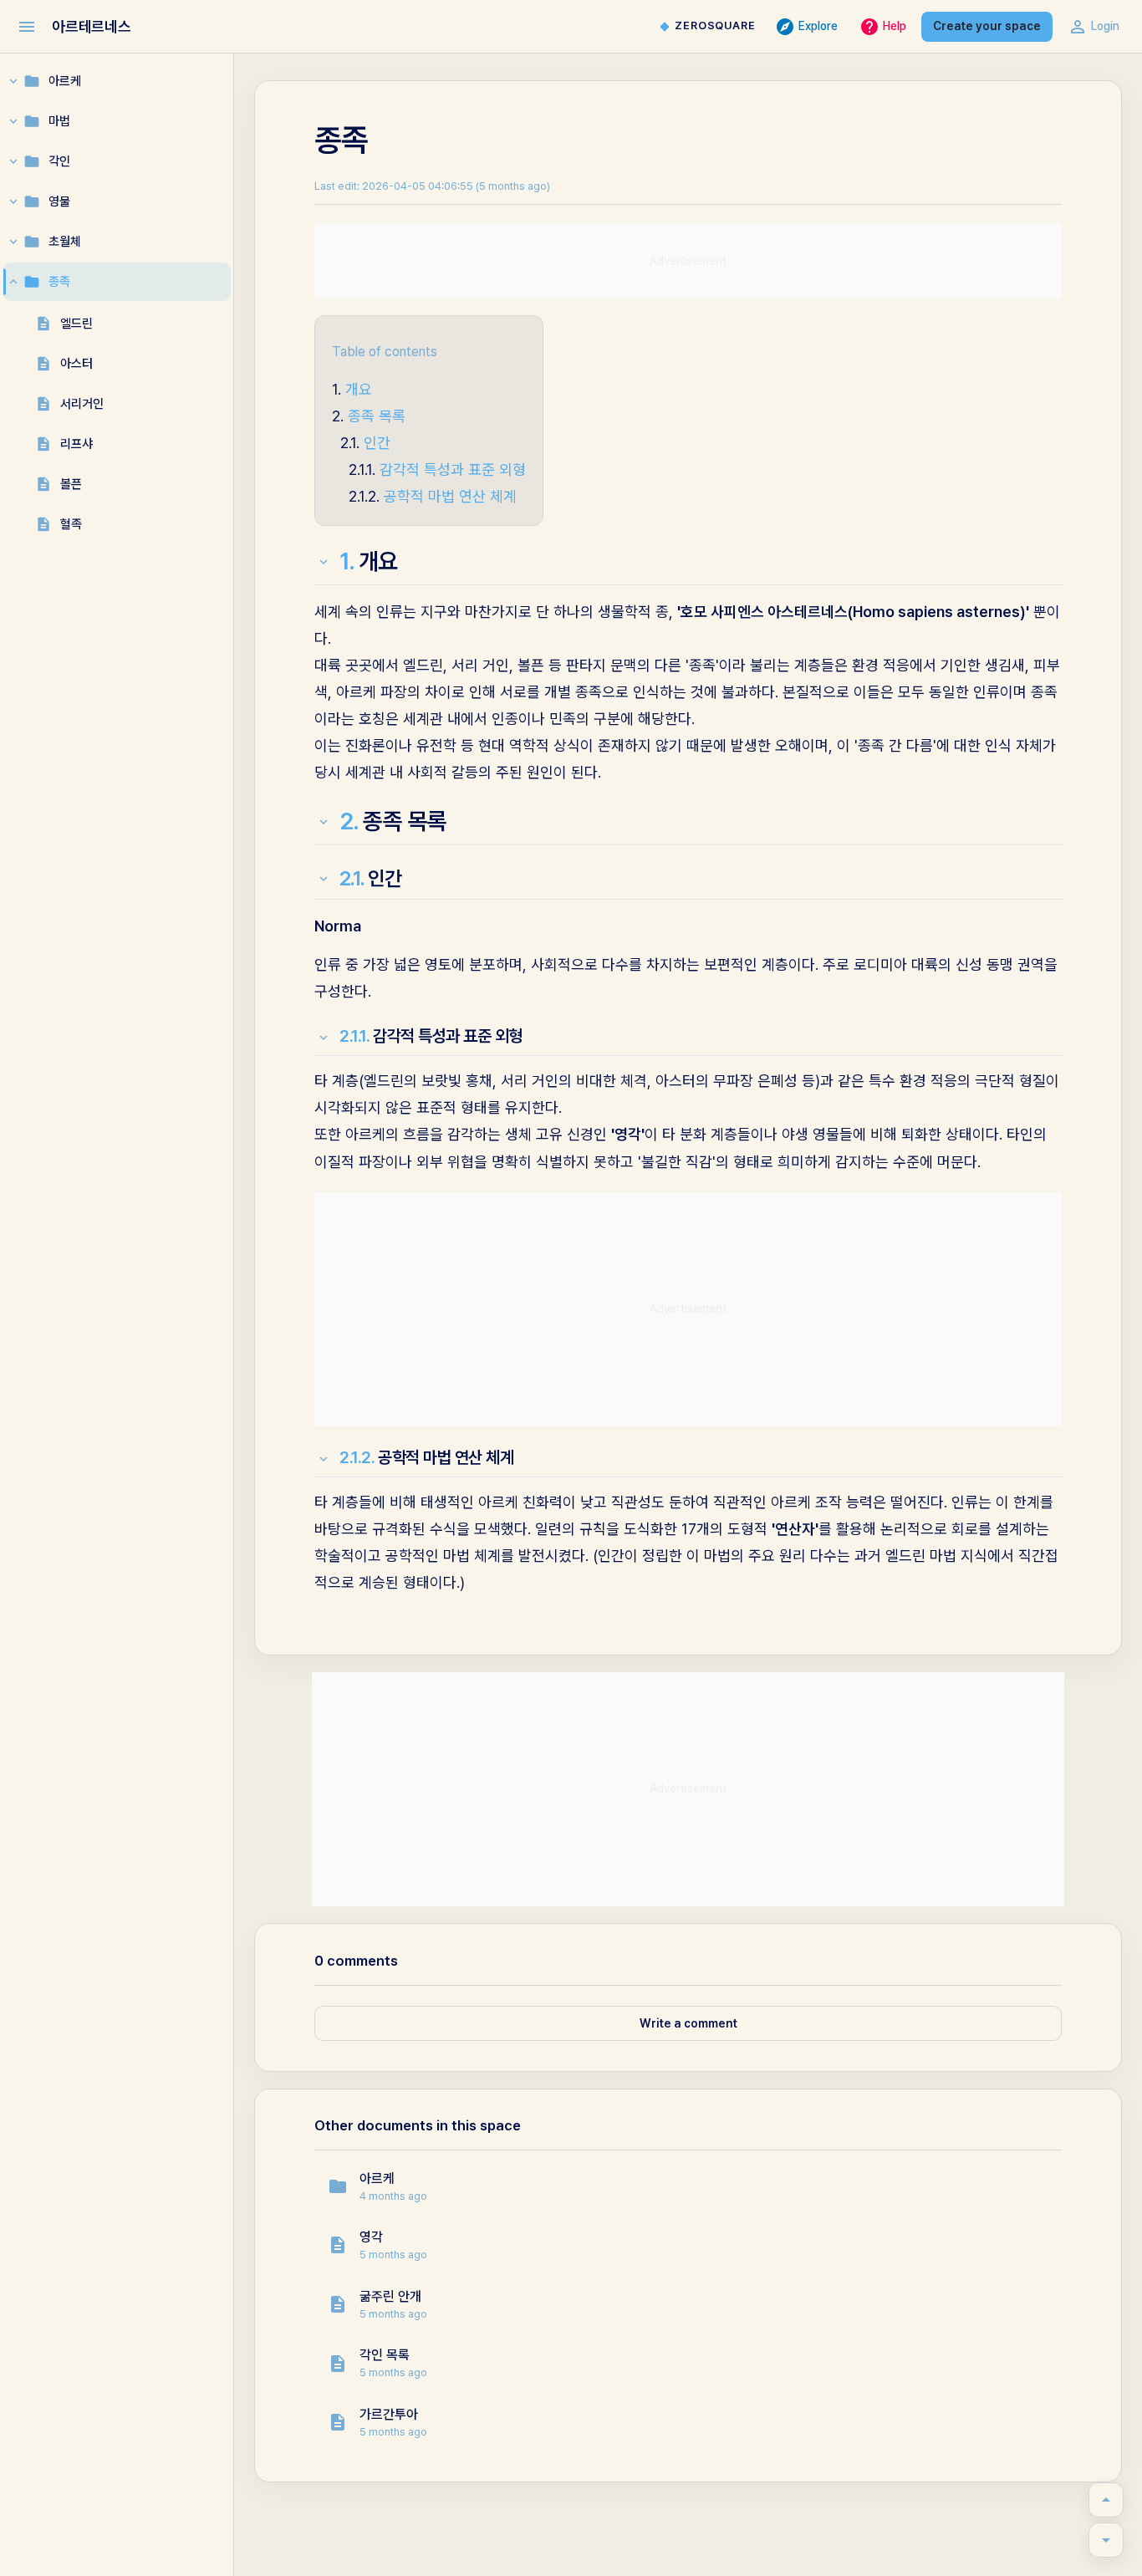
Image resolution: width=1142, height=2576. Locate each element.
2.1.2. (357, 1457)
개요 (359, 389)
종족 (341, 140)
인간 (377, 443)
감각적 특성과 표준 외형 (453, 469)
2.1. (352, 878)
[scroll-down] (1106, 2540)
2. (349, 821)
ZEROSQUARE (715, 26)
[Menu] (27, 27)
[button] (688, 2187)
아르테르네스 (92, 26)
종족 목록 (377, 416)
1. (347, 561)
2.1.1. (354, 1036)
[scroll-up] (1106, 2500)
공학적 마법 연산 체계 (450, 496)
